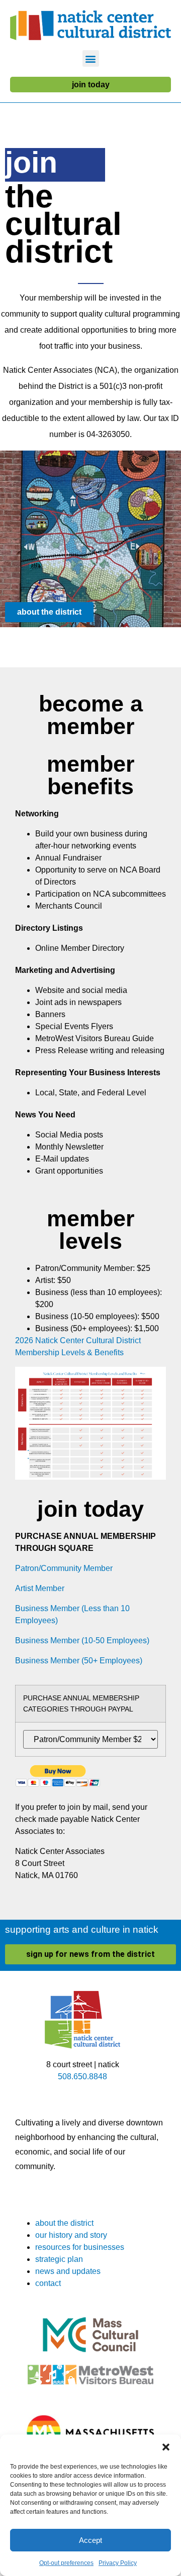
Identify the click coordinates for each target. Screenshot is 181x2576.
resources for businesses (80, 2247)
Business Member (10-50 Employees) (82, 1640)
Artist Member (40, 1588)
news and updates (68, 2271)
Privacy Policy (118, 2563)
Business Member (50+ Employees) (79, 1661)
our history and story (71, 2235)
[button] (166, 2447)
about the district (64, 2223)
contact (48, 2283)
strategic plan (59, 2259)
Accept (90, 2540)
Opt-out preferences (66, 2563)
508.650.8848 (82, 2077)
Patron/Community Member (64, 1568)
